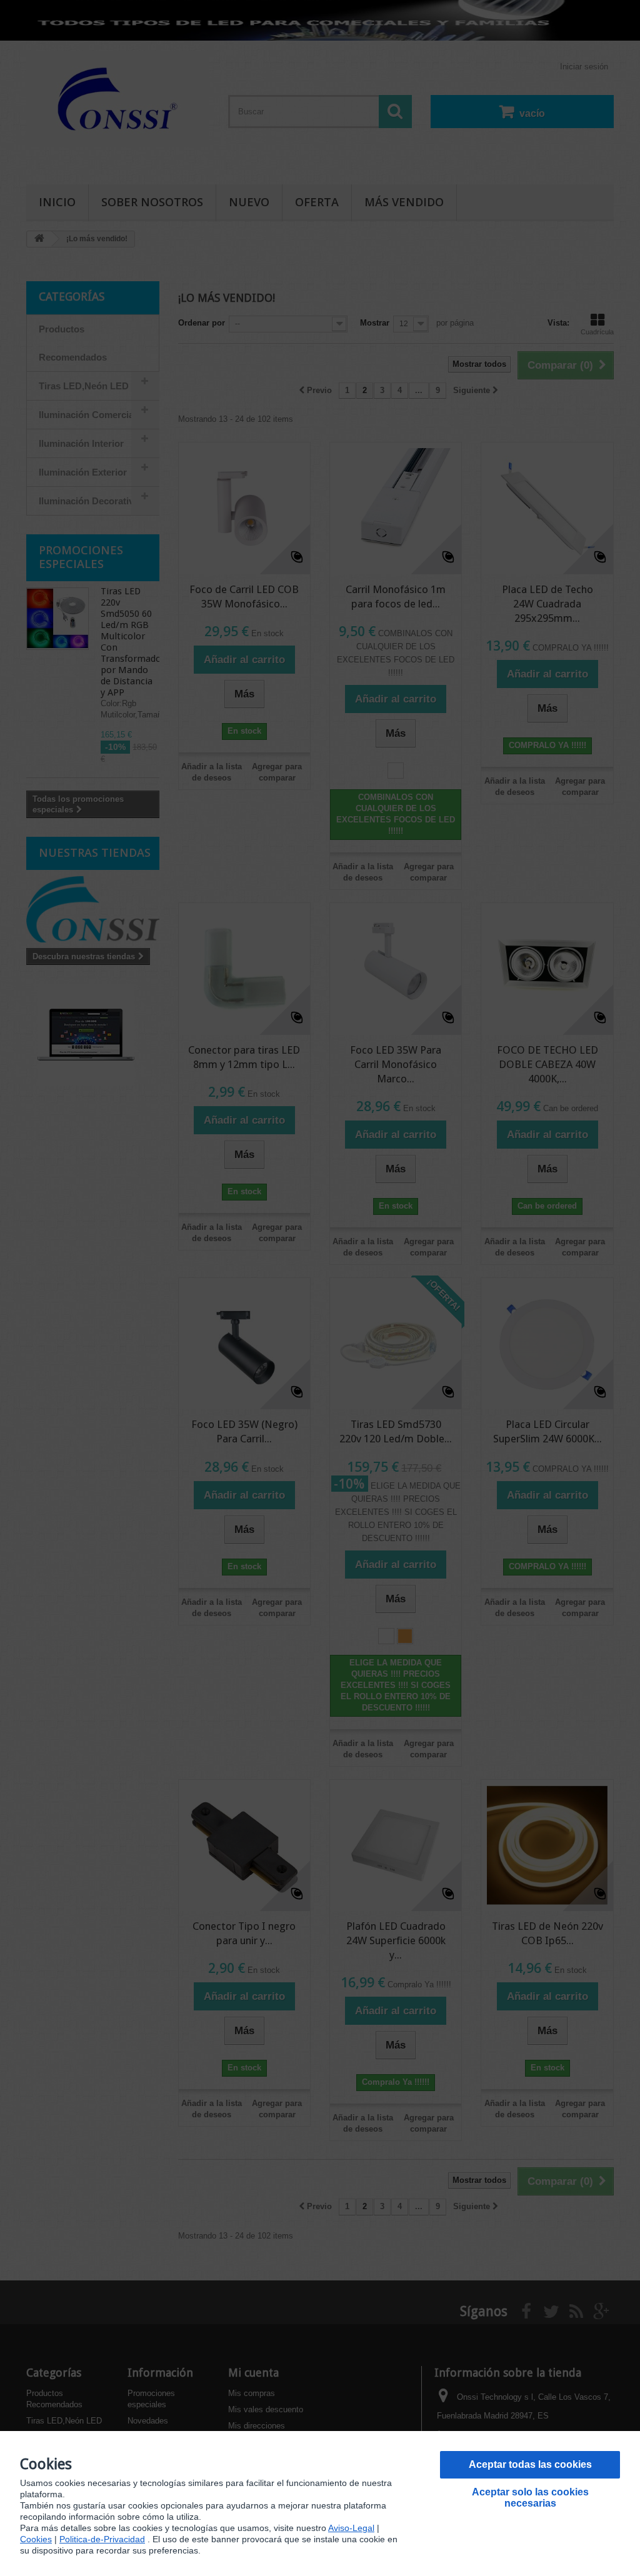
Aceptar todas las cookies (530, 2464)
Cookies (36, 2539)
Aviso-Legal (351, 2528)
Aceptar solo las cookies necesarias (530, 2498)
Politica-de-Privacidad (102, 2539)
